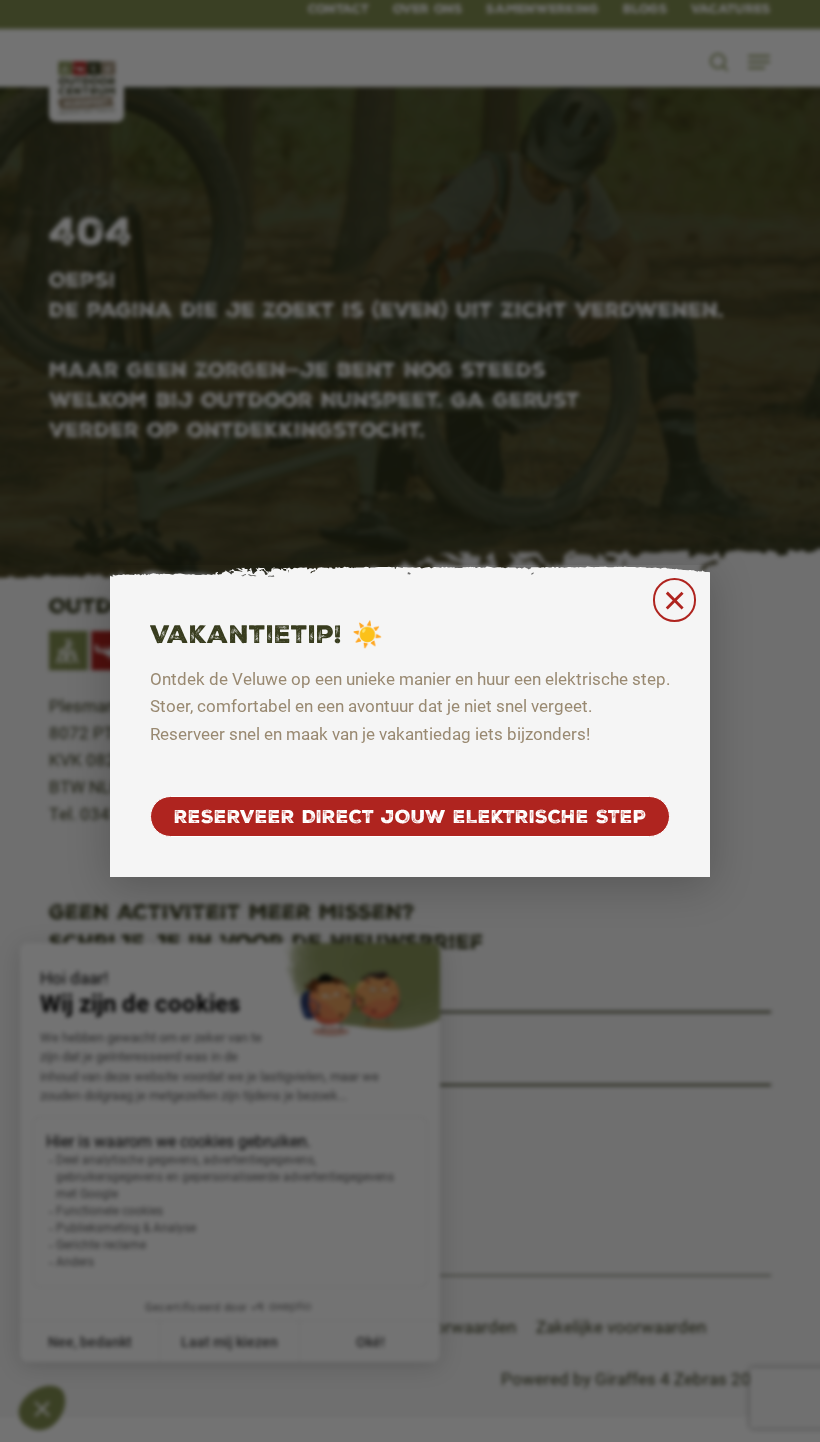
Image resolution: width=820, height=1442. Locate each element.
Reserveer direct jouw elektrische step (410, 816)
